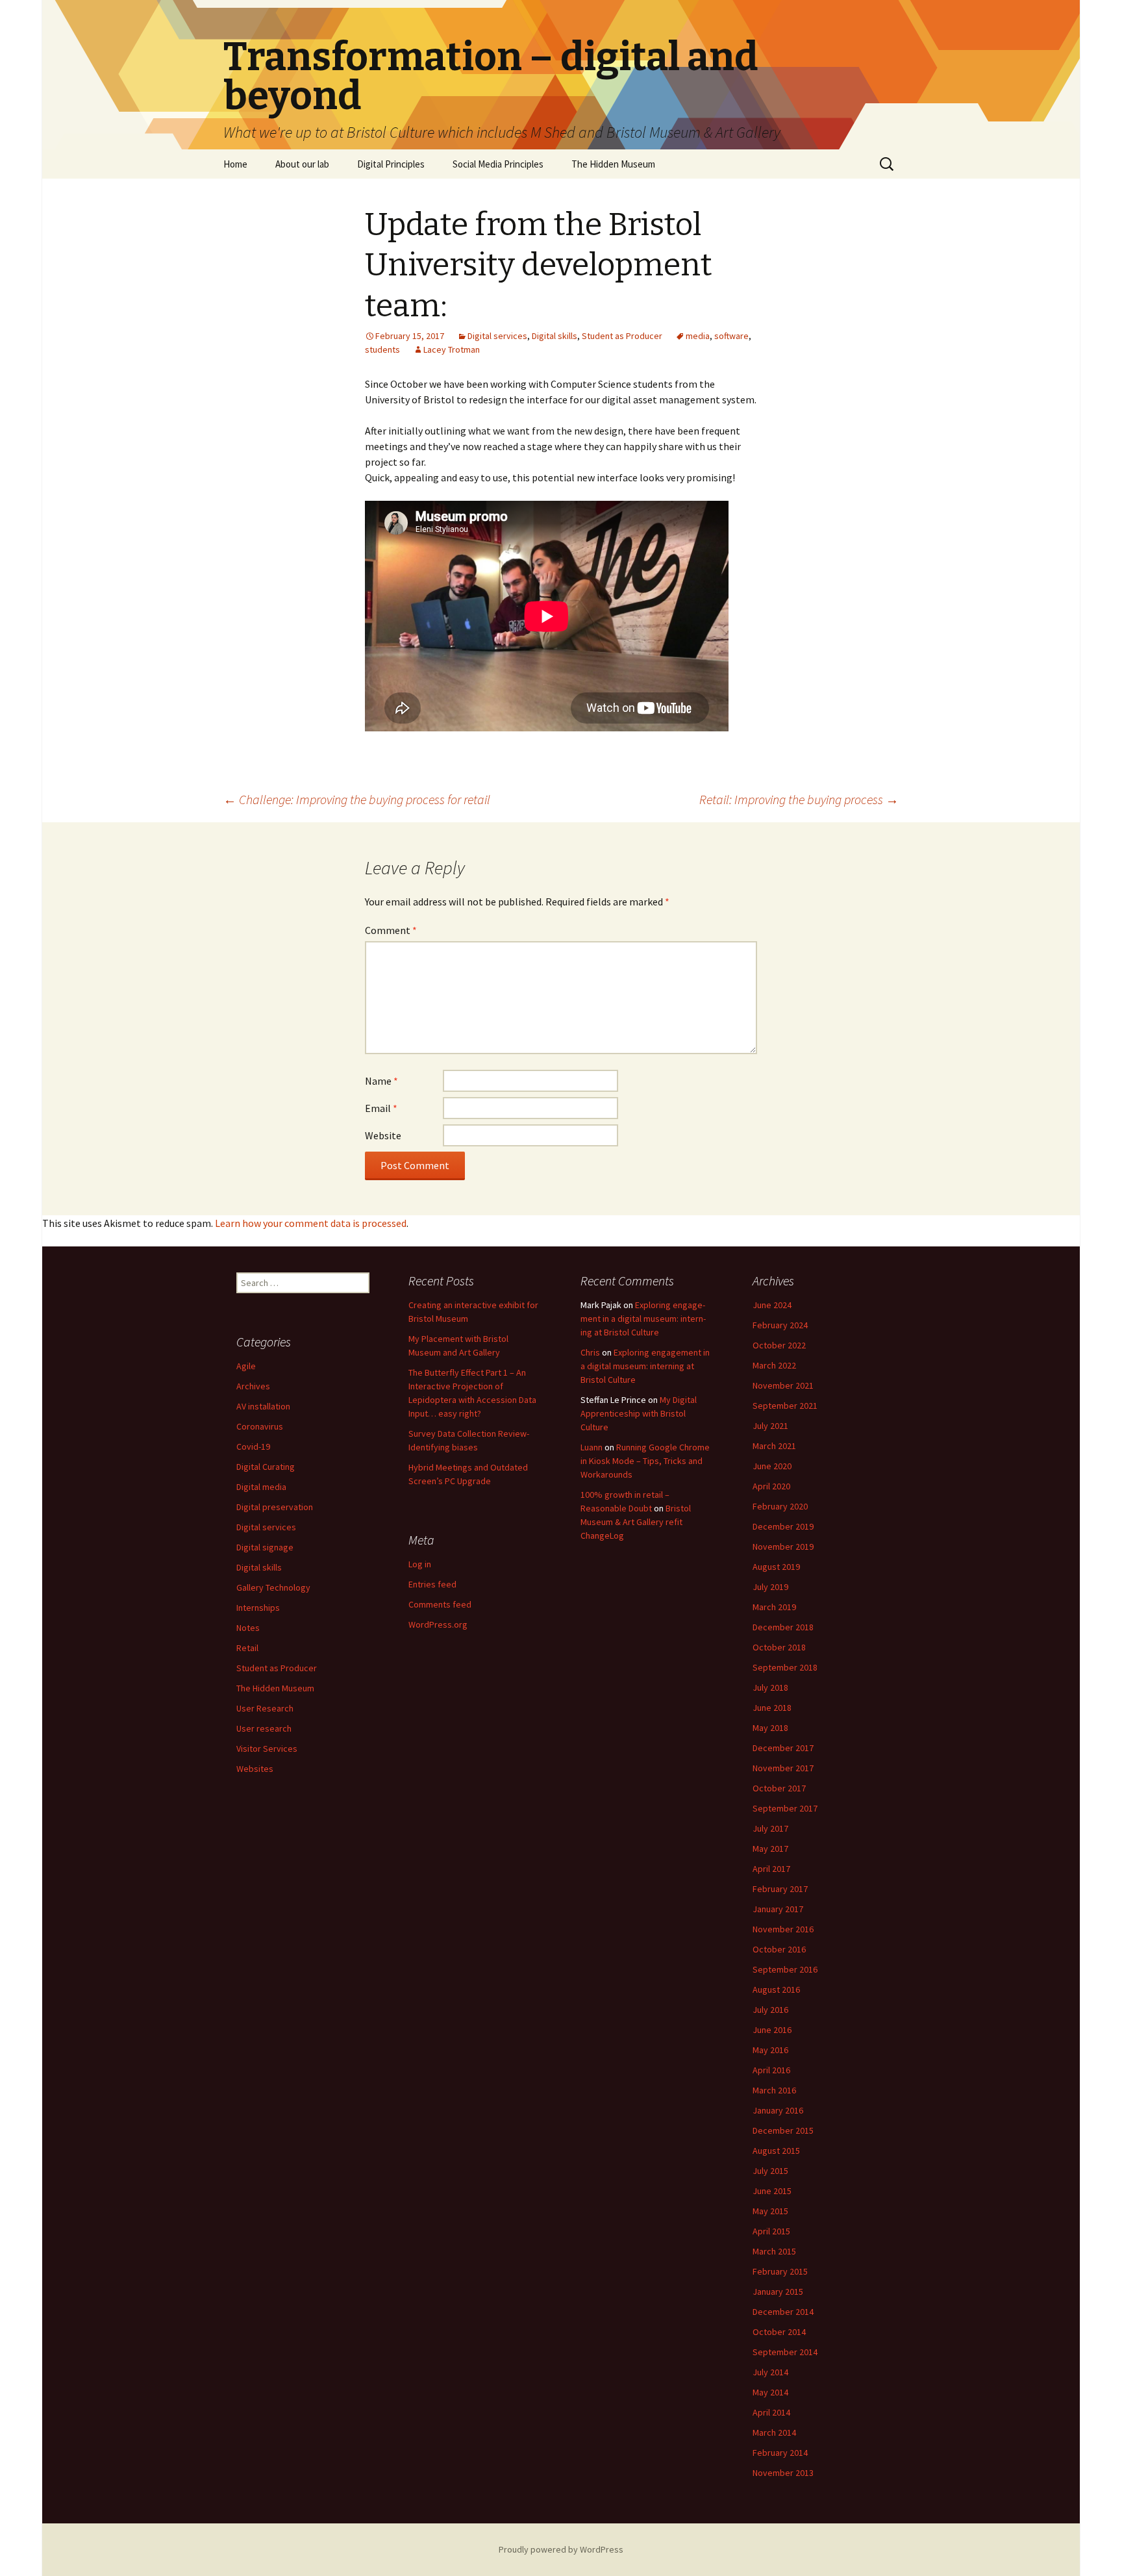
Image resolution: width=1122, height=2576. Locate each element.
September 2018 (785, 1667)
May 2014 (770, 2392)
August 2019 (776, 1567)
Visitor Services (267, 1749)
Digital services (497, 336)
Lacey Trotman (452, 349)
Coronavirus (260, 1426)
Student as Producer (622, 336)
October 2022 (779, 1345)
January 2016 (778, 2110)
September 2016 (785, 1969)
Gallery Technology (273, 1587)
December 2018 (783, 1627)
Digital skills (555, 336)
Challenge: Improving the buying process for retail (357, 799)
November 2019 (783, 1547)
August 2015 (776, 2151)
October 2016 (779, 1949)
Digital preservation (275, 1507)
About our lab (302, 164)
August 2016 (776, 1989)
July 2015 (770, 2171)
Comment (391, 930)
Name (381, 1081)
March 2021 (774, 1446)
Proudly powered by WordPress (561, 2549)
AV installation (263, 1406)
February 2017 (780, 1889)
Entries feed (432, 1584)
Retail (247, 1648)
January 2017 (778, 1909)
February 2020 (780, 1506)
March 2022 (774, 1365)
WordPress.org (438, 1624)
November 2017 (783, 1768)
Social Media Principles (498, 164)
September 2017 (785, 1808)
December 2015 (783, 2130)
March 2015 (774, 2251)
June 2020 (772, 1466)
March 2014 (774, 2432)
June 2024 (772, 1305)
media (698, 336)
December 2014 (783, 2312)
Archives (253, 1386)
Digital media (261, 1487)
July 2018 (770, 1687)
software (731, 336)
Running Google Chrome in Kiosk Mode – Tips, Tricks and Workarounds (645, 1461)
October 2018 (779, 1647)
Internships (258, 1608)
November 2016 (783, 1929)
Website (383, 1135)
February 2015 (780, 2271)
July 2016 (770, 2010)
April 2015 (771, 2231)
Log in (420, 1564)
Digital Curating (266, 1467)
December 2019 (783, 1526)
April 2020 (771, 1486)
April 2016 (771, 2070)
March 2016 (774, 2090)
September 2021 (785, 1406)
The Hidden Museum (613, 164)
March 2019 (774, 1607)
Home (235, 164)
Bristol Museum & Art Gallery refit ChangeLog (636, 1522)
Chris (590, 1352)
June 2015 (772, 2191)
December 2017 (783, 1748)
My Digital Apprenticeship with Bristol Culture (639, 1413)
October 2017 (779, 1788)
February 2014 (780, 2453)
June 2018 (772, 1708)
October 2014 (779, 2332)
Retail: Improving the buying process (799, 799)
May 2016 (770, 2050)
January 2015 (778, 2292)
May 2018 (770, 1728)
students (382, 349)
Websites (255, 1769)
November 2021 (783, 1385)
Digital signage (265, 1547)
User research (264, 1728)
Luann (592, 1447)
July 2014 (770, 2372)
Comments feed (440, 1604)
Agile (246, 1366)
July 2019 (770, 1587)
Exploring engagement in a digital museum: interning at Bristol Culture (643, 1319)
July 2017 (770, 1828)
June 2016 (772, 2030)
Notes (248, 1628)
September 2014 (785, 2352)
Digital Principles (391, 164)
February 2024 (780, 1325)
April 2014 (771, 2412)
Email (381, 1108)
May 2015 (770, 2211)
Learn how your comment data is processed (311, 1223)
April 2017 (771, 1869)
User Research (265, 1708)
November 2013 (783, 2473)
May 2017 (770, 1849)
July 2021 (770, 1426)
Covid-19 (253, 1446)
